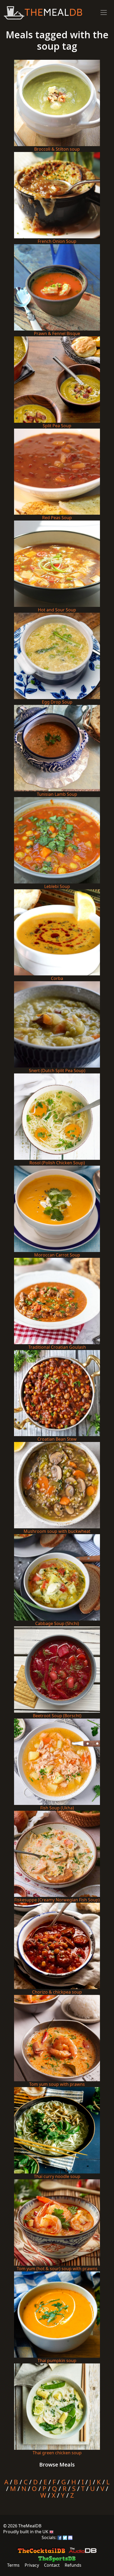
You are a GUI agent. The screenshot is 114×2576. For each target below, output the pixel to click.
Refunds (73, 2565)
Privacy (32, 2565)
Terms (13, 2565)
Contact (52, 2565)
